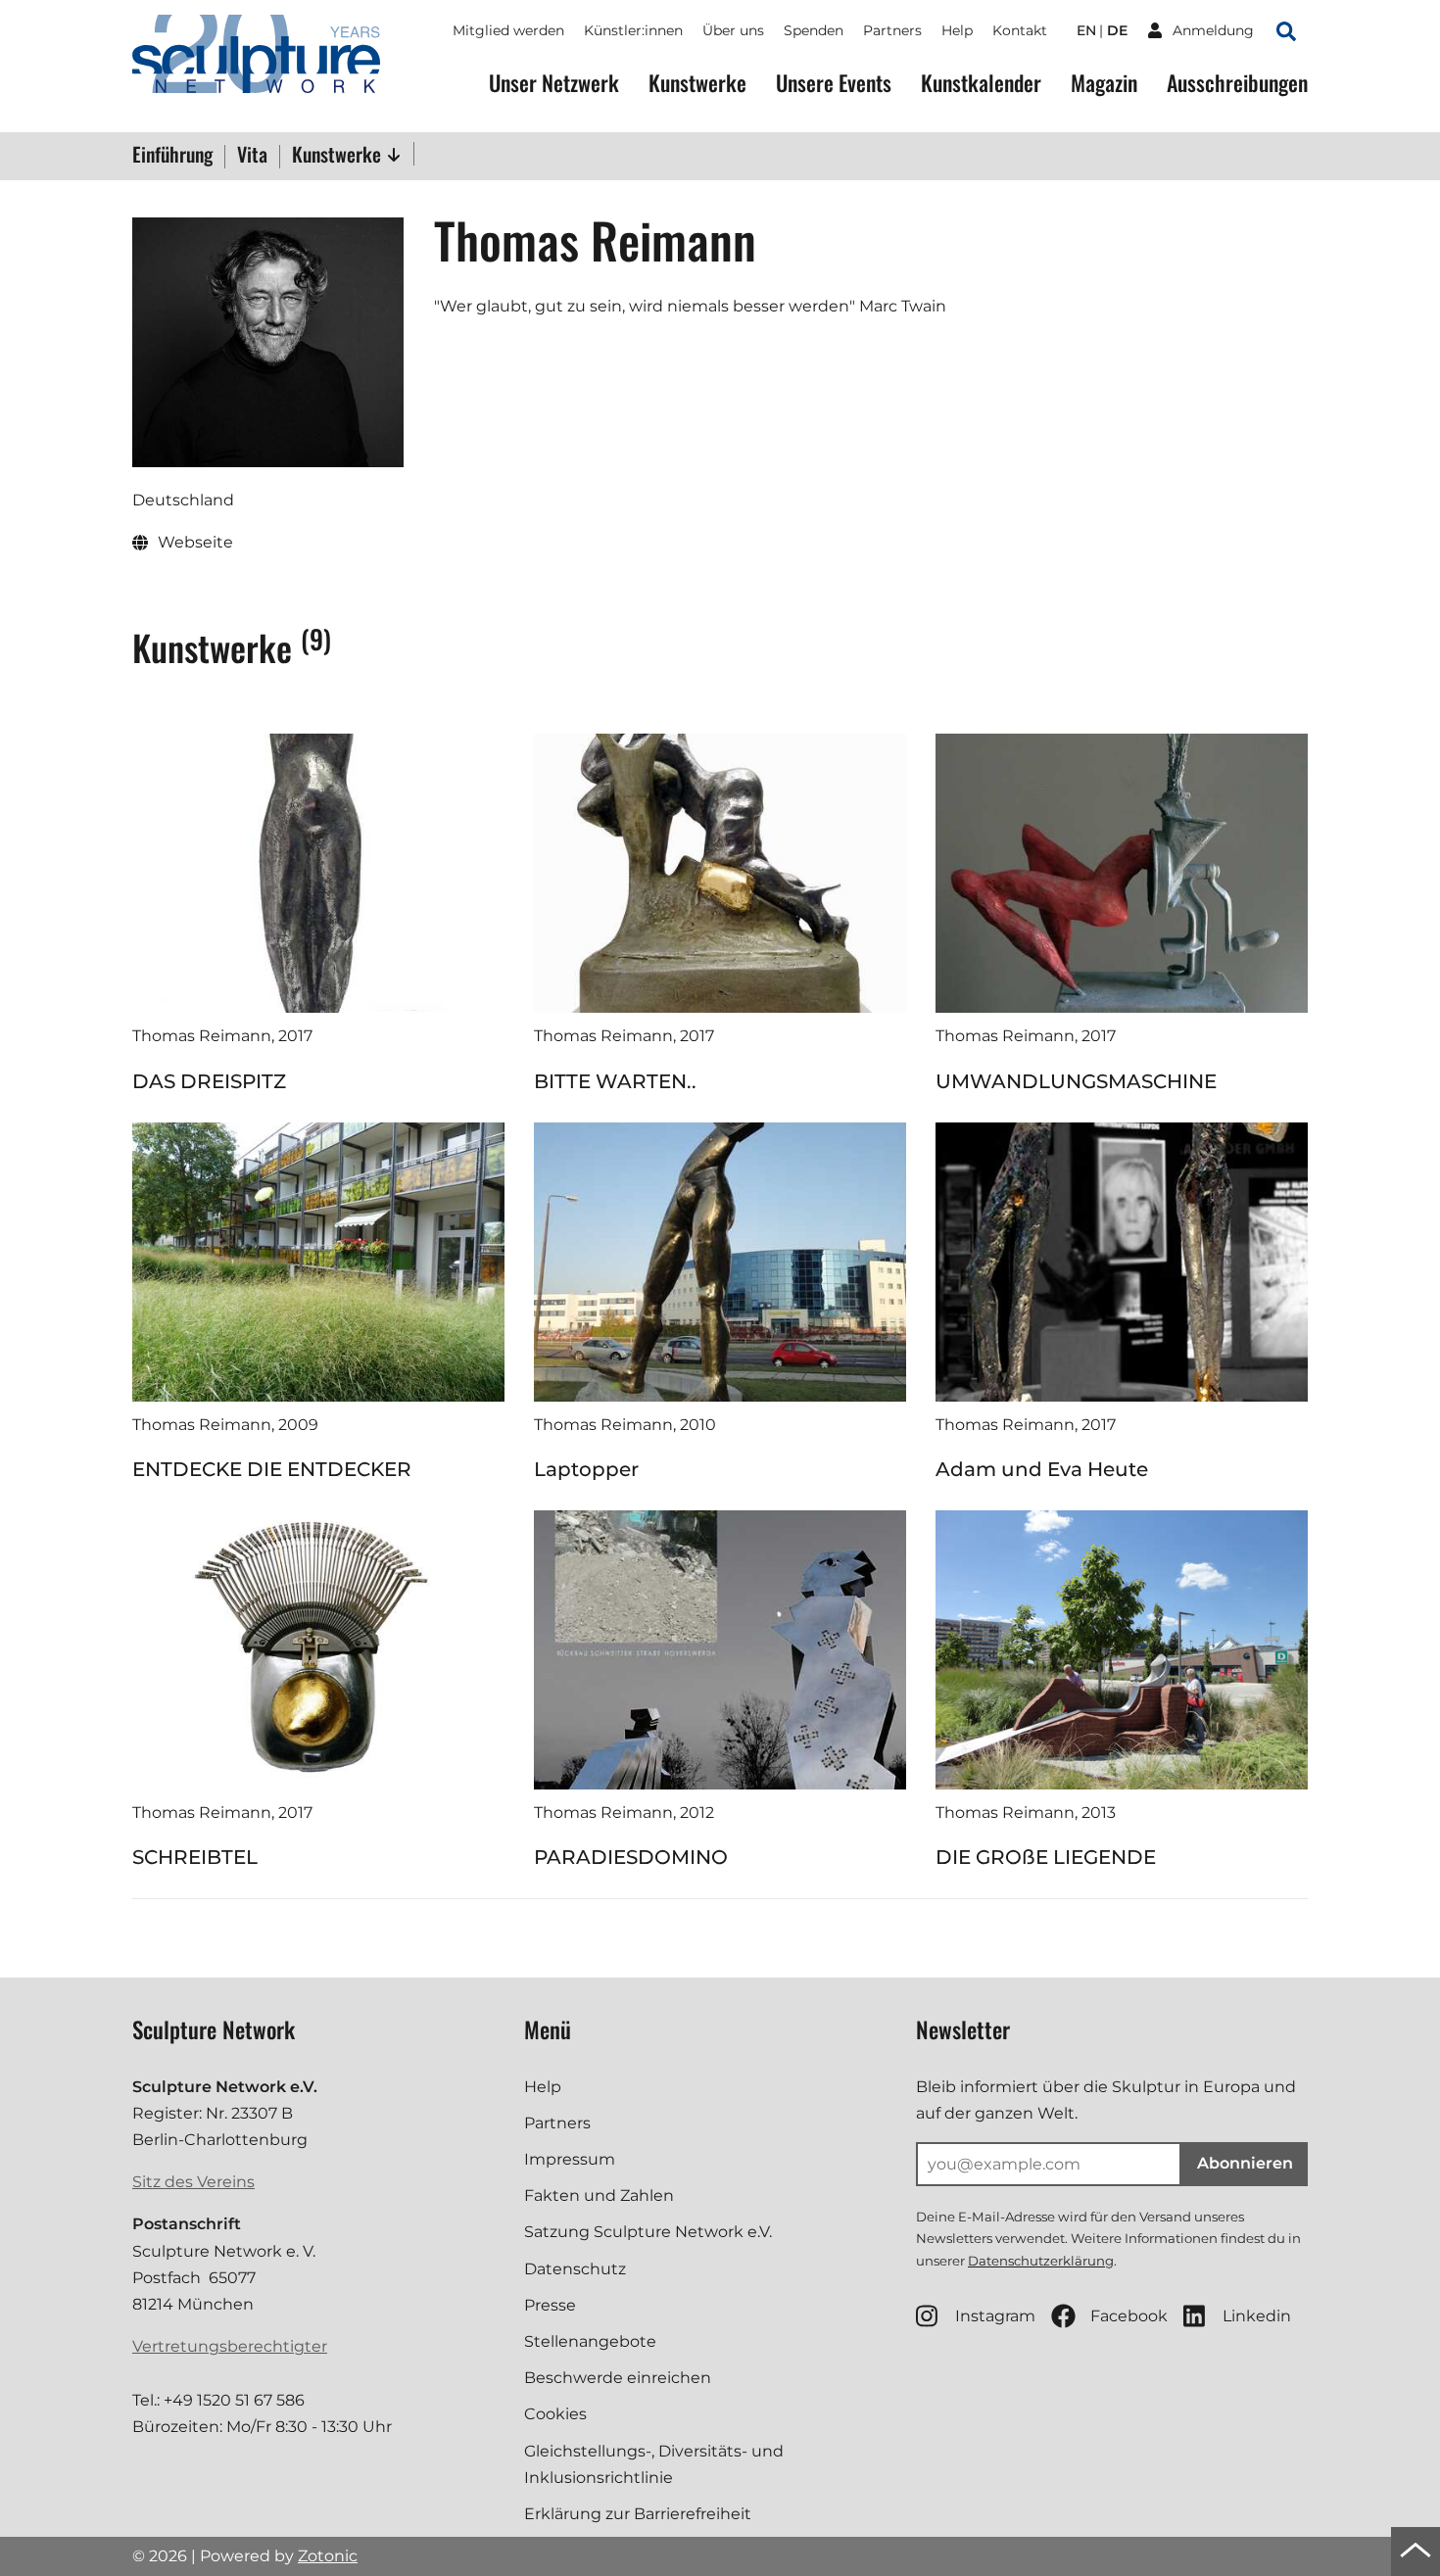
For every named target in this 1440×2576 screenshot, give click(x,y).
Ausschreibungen (1237, 83)
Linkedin (1257, 2316)
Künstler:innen (633, 30)
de (1117, 30)
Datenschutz (575, 2269)
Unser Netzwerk (554, 83)
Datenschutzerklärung (1041, 2261)
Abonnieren (1245, 2163)
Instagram (995, 2316)
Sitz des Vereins (193, 2182)
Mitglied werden (508, 30)
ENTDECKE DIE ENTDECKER (272, 1469)
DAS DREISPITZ (209, 1081)
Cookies (555, 2414)
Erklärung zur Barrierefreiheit (638, 2514)
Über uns (733, 30)
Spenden (814, 30)
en (1086, 30)
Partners (892, 30)
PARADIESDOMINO (631, 1857)
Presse (550, 2305)
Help (957, 30)
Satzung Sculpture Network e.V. (648, 2232)
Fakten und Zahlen (599, 2195)
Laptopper (586, 1469)
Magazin (1104, 83)
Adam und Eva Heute (1042, 1469)
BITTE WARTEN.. (615, 1081)
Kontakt (1020, 30)
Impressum (570, 2159)
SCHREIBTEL (195, 1857)
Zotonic (328, 2556)
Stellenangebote (590, 2341)
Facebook (1129, 2316)
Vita (252, 156)
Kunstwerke (697, 83)
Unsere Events (834, 83)
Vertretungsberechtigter (230, 2346)
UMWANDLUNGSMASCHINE (1076, 1081)
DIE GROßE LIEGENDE (1046, 1857)
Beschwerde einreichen (618, 2378)
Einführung (172, 156)
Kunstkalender (981, 83)
